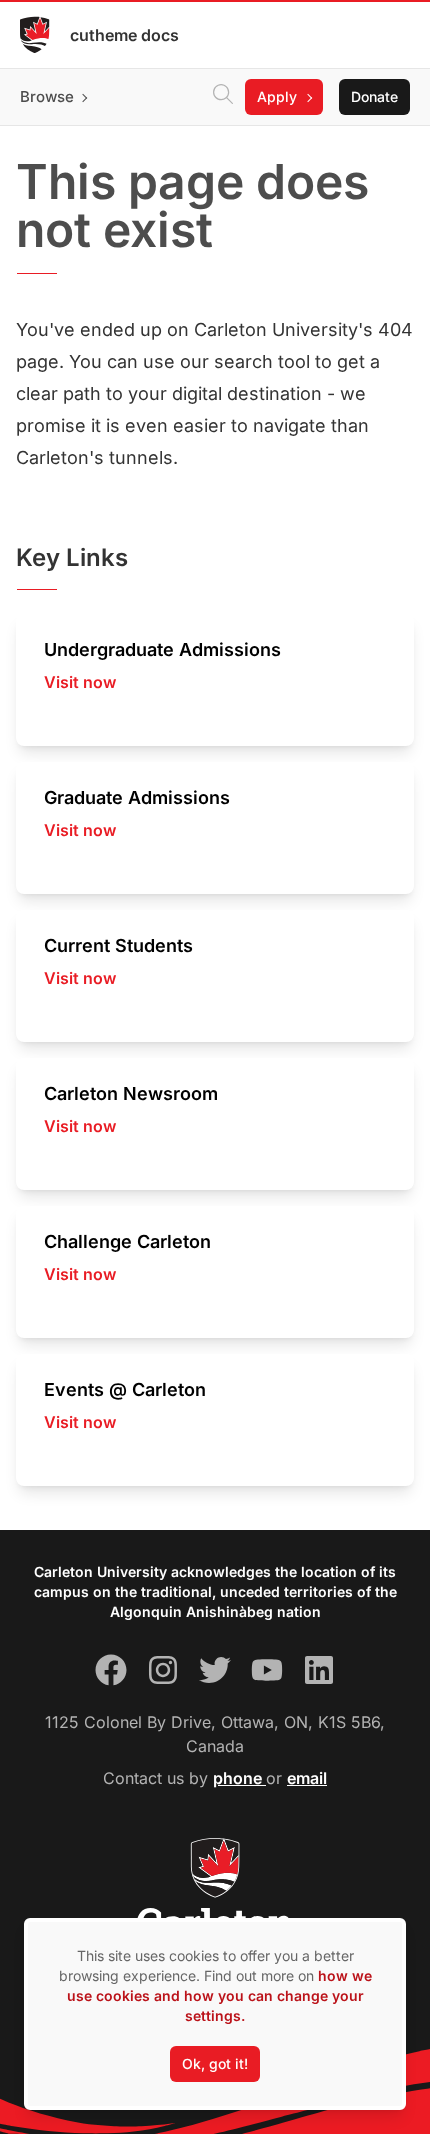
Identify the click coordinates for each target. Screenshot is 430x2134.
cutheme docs (124, 35)
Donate (374, 96)
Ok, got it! (215, 2063)
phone (239, 1778)
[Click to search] (223, 97)
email (307, 1778)
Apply (277, 96)
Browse (47, 96)
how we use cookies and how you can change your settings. (219, 1995)
